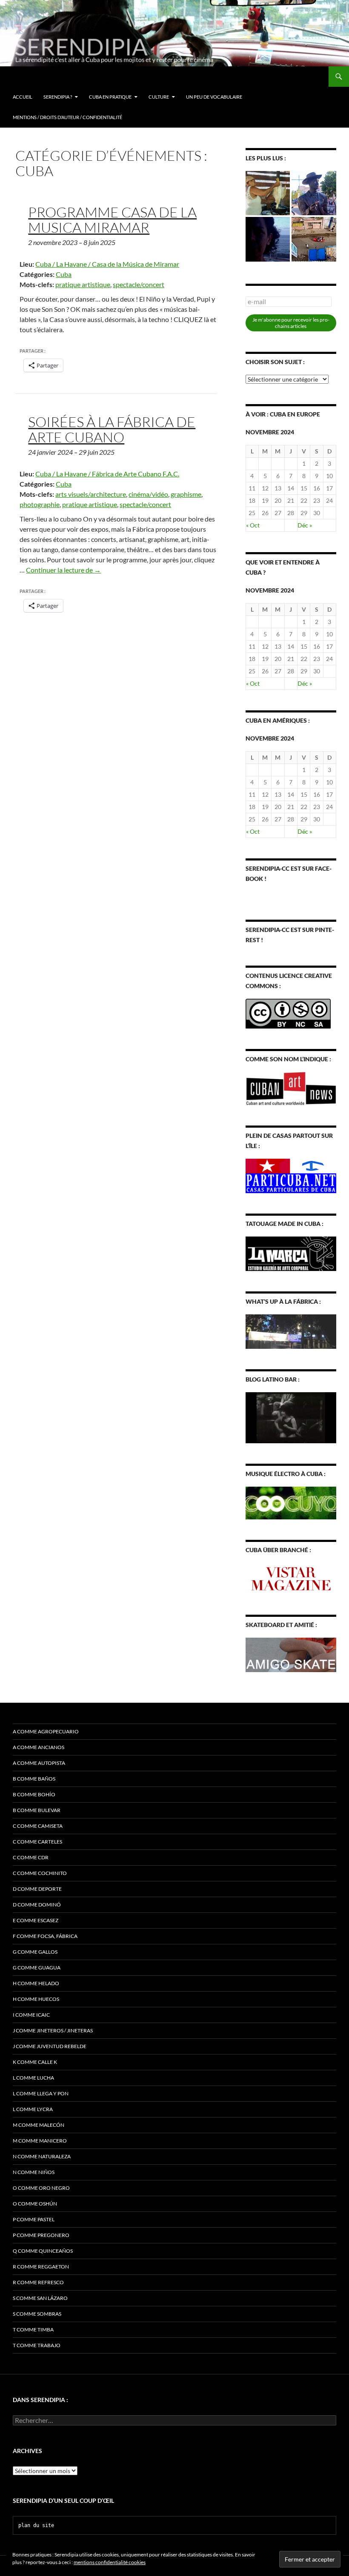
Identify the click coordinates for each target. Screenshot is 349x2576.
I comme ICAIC (31, 2015)
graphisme (186, 494)
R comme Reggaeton (41, 2267)
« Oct (253, 525)
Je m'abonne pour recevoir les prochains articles (291, 323)
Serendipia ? (58, 97)
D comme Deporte (37, 1889)
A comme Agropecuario (46, 1731)
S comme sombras (37, 2314)
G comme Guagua (37, 1968)
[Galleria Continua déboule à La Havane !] (314, 239)
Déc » (305, 525)
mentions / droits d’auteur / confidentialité (67, 117)
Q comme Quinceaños (43, 2251)
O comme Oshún (35, 2204)
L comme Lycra (33, 2109)
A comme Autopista (39, 1763)
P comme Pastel (34, 2219)
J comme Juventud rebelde (50, 2046)
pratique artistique (83, 284)
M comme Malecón (39, 2125)
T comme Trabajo (37, 2345)
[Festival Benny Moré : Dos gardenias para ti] (314, 193)
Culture (159, 97)
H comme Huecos (36, 1999)
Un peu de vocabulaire (214, 97)
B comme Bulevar (37, 1810)
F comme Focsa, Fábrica (45, 1936)
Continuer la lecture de (63, 570)
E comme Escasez (36, 1920)
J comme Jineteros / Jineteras (53, 2030)
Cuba (64, 274)
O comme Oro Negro (41, 2188)
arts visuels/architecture (91, 494)
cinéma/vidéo (148, 494)
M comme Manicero (40, 2141)
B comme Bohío (34, 1794)
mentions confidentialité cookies (110, 2562)
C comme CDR (31, 1857)
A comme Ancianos (39, 1747)
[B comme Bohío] (268, 193)
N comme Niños (34, 2172)
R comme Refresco (38, 2282)
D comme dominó (37, 1905)
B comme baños (34, 1779)
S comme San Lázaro (40, 2298)
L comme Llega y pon (41, 2093)
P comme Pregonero (41, 2235)
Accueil (23, 97)
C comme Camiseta (38, 1826)
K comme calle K (35, 2062)
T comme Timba (33, 2330)
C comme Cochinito (40, 1873)
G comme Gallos (35, 1952)
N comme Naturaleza (42, 2156)
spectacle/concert (139, 284)
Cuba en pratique (110, 97)
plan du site (36, 2525)
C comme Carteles (37, 1842)
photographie (40, 504)
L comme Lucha (33, 2078)
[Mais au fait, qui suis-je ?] (268, 239)
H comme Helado (36, 1983)
